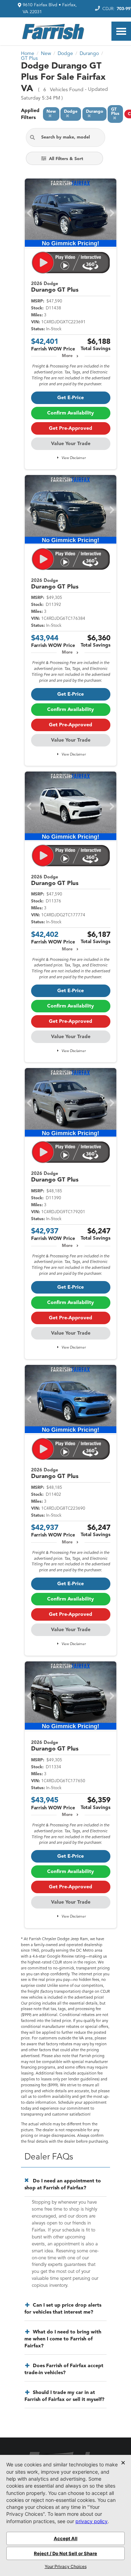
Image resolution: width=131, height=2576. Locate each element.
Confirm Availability (71, 413)
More (67, 356)
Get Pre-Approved (71, 428)
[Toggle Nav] (121, 31)
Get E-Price (71, 398)
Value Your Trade (71, 444)
